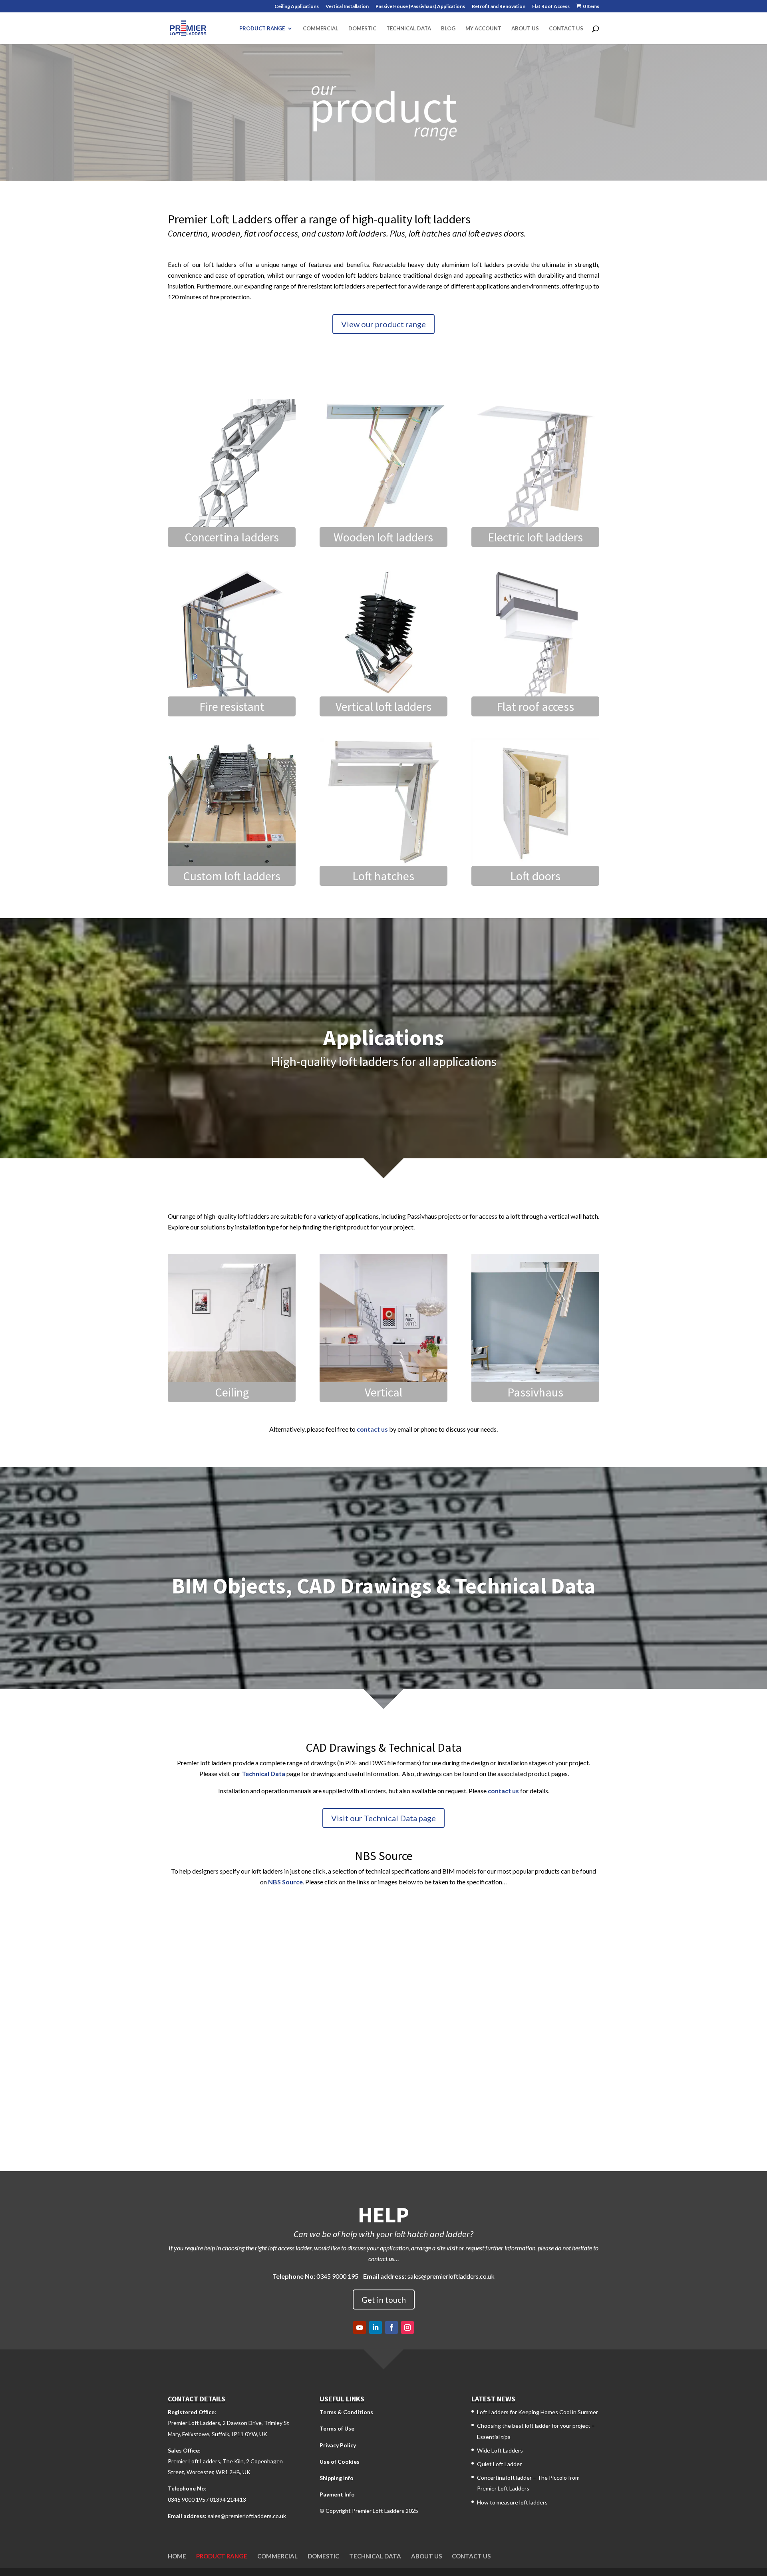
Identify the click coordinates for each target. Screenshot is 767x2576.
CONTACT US (566, 29)
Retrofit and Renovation (499, 7)
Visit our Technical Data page (383, 1818)
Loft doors (535, 876)
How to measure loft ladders (512, 2502)
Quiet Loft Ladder (499, 2464)
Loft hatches (383, 876)
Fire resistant (232, 706)
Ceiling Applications (297, 7)
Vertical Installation (347, 7)
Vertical (383, 1392)
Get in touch (384, 2300)
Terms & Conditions (346, 2412)
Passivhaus (535, 1392)
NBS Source (285, 1882)
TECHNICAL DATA (409, 29)
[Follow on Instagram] (407, 2327)
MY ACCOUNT (483, 29)
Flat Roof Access (551, 7)
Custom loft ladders (232, 876)
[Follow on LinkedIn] (376, 2327)
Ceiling (232, 1392)
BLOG (448, 29)
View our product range (383, 324)
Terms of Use (337, 2428)
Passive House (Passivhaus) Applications (420, 7)
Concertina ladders (232, 537)
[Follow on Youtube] (360, 2327)
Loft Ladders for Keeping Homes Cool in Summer (537, 2412)
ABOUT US (525, 29)
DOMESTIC (362, 29)
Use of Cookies (340, 2462)
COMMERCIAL (321, 29)
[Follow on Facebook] (391, 2327)
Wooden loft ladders (383, 537)
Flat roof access (535, 706)
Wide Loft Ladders (500, 2450)
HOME (177, 2556)
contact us (372, 1429)
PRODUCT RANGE (262, 29)
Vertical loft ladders (383, 706)
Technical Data (263, 1773)
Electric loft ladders (535, 537)
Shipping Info (337, 2478)
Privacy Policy (338, 2445)
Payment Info (337, 2494)
